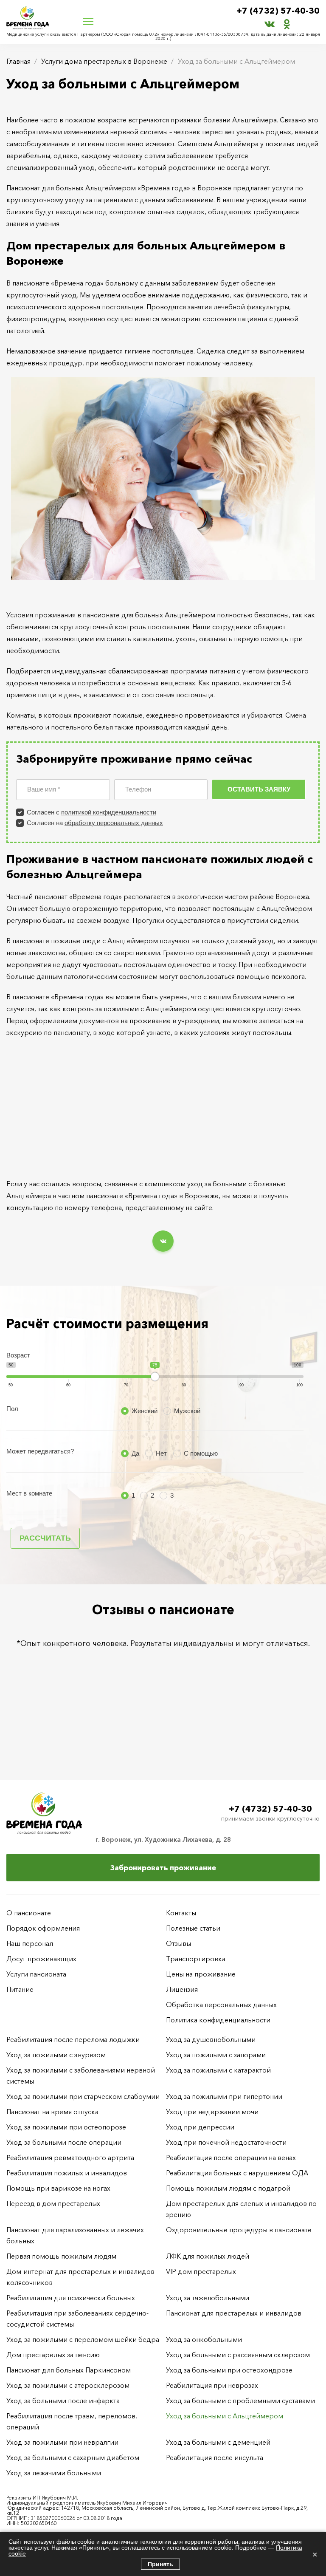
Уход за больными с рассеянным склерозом (238, 2355)
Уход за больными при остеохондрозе (229, 2370)
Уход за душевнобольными (211, 2039)
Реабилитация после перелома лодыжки (73, 2039)
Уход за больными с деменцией (218, 2442)
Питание (20, 1989)
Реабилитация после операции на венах (231, 2158)
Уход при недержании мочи (212, 2112)
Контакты (181, 1913)
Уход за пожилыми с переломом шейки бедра (83, 2339)
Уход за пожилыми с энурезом (56, 2055)
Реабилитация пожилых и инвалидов (67, 2173)
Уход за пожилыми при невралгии (62, 2442)
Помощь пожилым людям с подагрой (228, 2188)
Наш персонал (30, 1943)
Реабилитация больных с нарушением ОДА (237, 2173)
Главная (18, 61)
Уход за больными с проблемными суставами (240, 2401)
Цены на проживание (201, 1974)
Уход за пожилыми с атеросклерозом (68, 2385)
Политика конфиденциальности (218, 2020)
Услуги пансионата (36, 1974)
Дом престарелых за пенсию (53, 2355)
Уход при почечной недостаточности (226, 2142)
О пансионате (29, 1913)
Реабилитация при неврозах (212, 2385)
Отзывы (178, 1943)
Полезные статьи (193, 1928)
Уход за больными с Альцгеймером (225, 2416)
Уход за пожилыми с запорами (216, 2055)
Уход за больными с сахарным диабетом (73, 2457)
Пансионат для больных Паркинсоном (69, 2370)
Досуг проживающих (41, 1959)
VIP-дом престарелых (201, 2271)
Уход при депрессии (200, 2127)
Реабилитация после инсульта (215, 2457)
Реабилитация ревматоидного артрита (70, 2158)
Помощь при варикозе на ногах (58, 2188)
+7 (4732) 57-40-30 (278, 11)
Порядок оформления (43, 1928)
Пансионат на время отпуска (52, 2112)
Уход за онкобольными (204, 2339)
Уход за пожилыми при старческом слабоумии (83, 2096)
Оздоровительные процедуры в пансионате (239, 2230)
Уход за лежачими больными (54, 2473)
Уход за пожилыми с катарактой (218, 2070)
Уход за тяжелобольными (208, 2298)
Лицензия (182, 1989)
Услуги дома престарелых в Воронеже (104, 61)
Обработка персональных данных (221, 2005)
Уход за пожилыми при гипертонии (224, 2096)
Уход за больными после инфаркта (63, 2401)
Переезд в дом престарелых (53, 2203)
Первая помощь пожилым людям (61, 2256)
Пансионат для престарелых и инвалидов (234, 2313)
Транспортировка (196, 1959)
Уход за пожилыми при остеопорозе (66, 2127)
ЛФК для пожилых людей (208, 2256)
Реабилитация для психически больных (71, 2298)
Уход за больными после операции (64, 2142)
